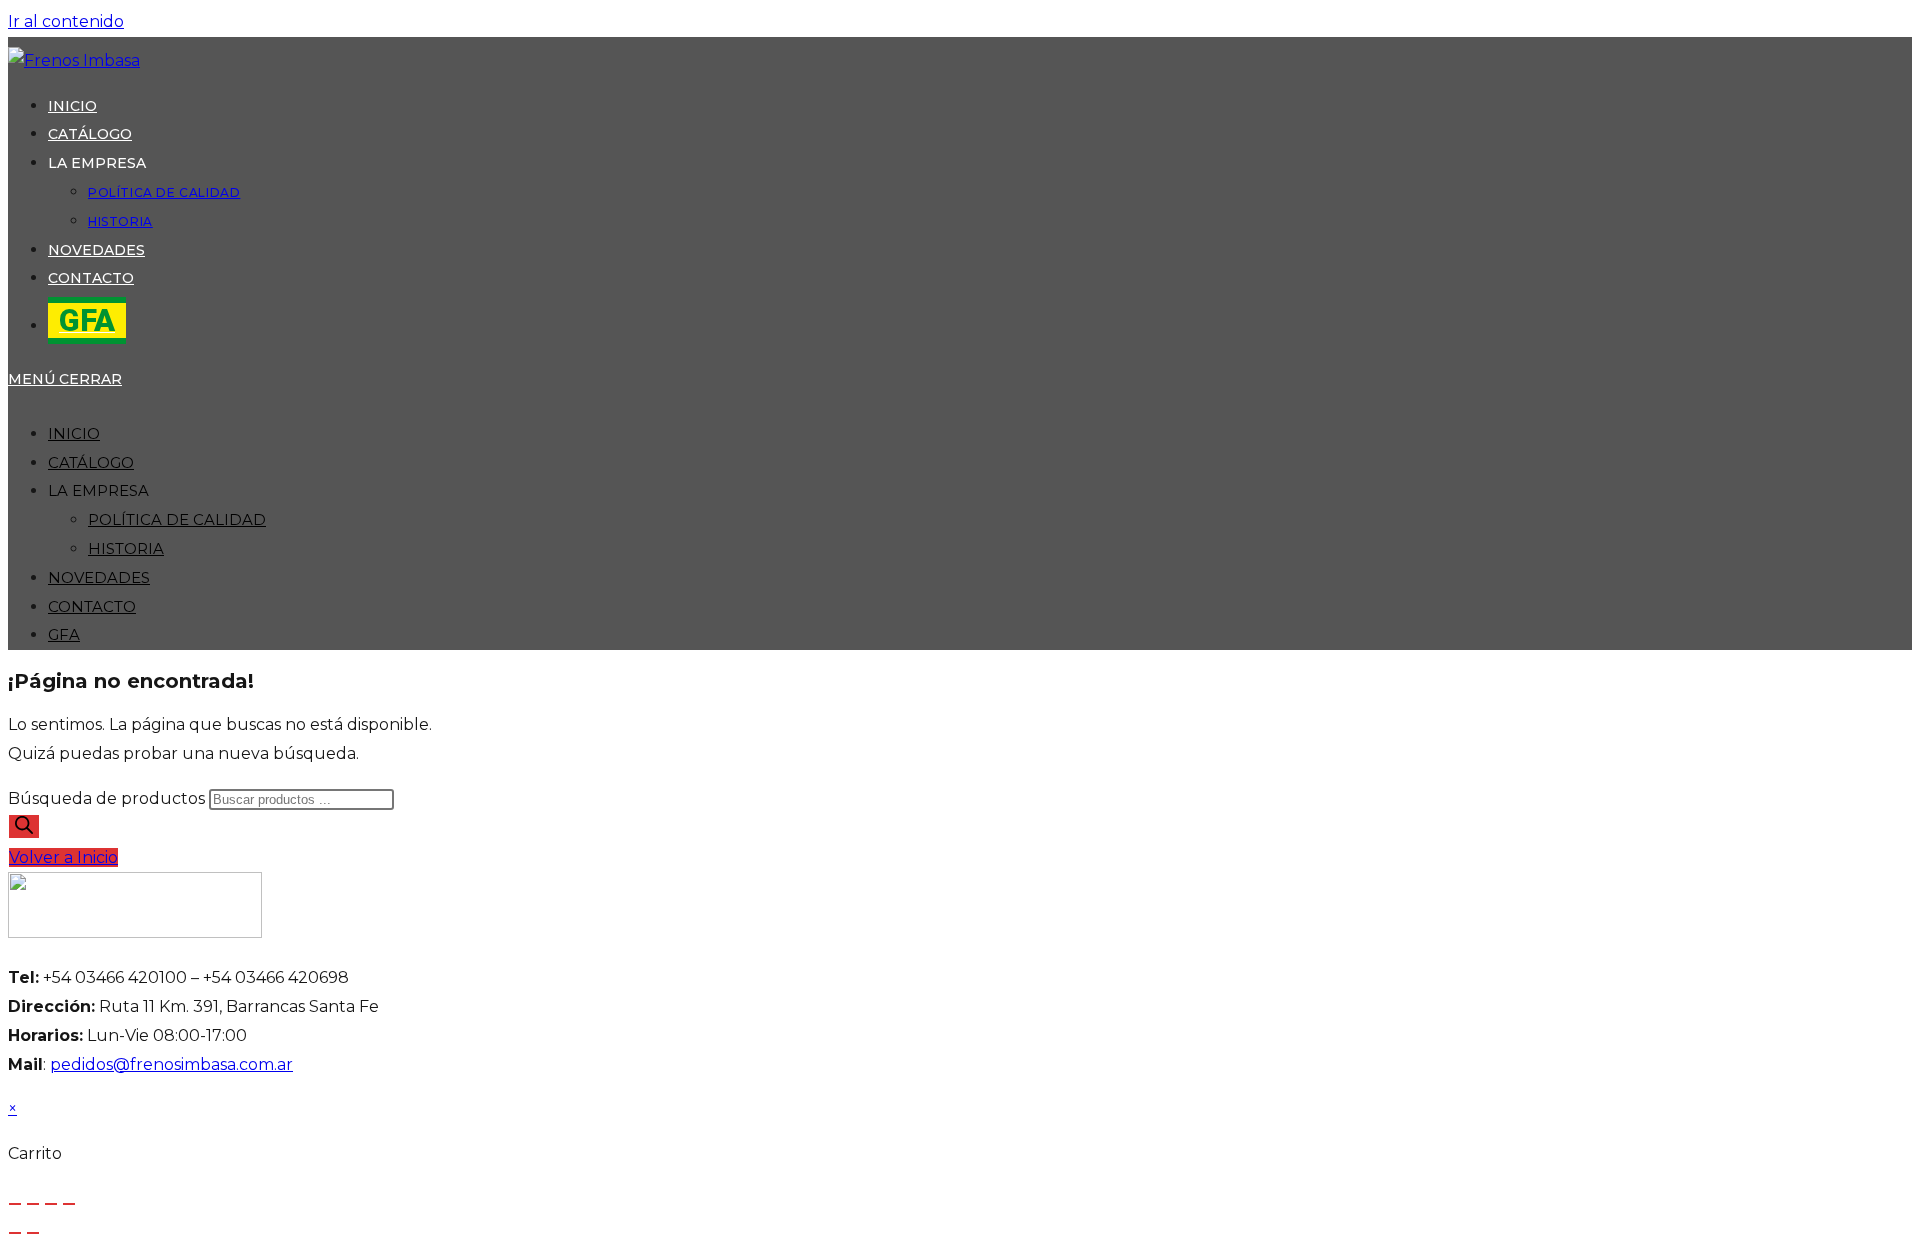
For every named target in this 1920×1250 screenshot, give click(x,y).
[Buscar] (24, 826)
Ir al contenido (66, 21)
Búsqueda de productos (108, 798)
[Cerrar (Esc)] (69, 1204)
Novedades (99, 577)
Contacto (92, 606)
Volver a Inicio (63, 857)
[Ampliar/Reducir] (15, 1204)
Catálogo (91, 462)
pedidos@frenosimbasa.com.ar (171, 1064)
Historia (126, 548)
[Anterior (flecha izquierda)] (15, 1233)
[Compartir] (51, 1204)
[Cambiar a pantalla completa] (33, 1204)
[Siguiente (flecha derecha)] (33, 1233)
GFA (64, 634)
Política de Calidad (177, 519)
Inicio (74, 433)
